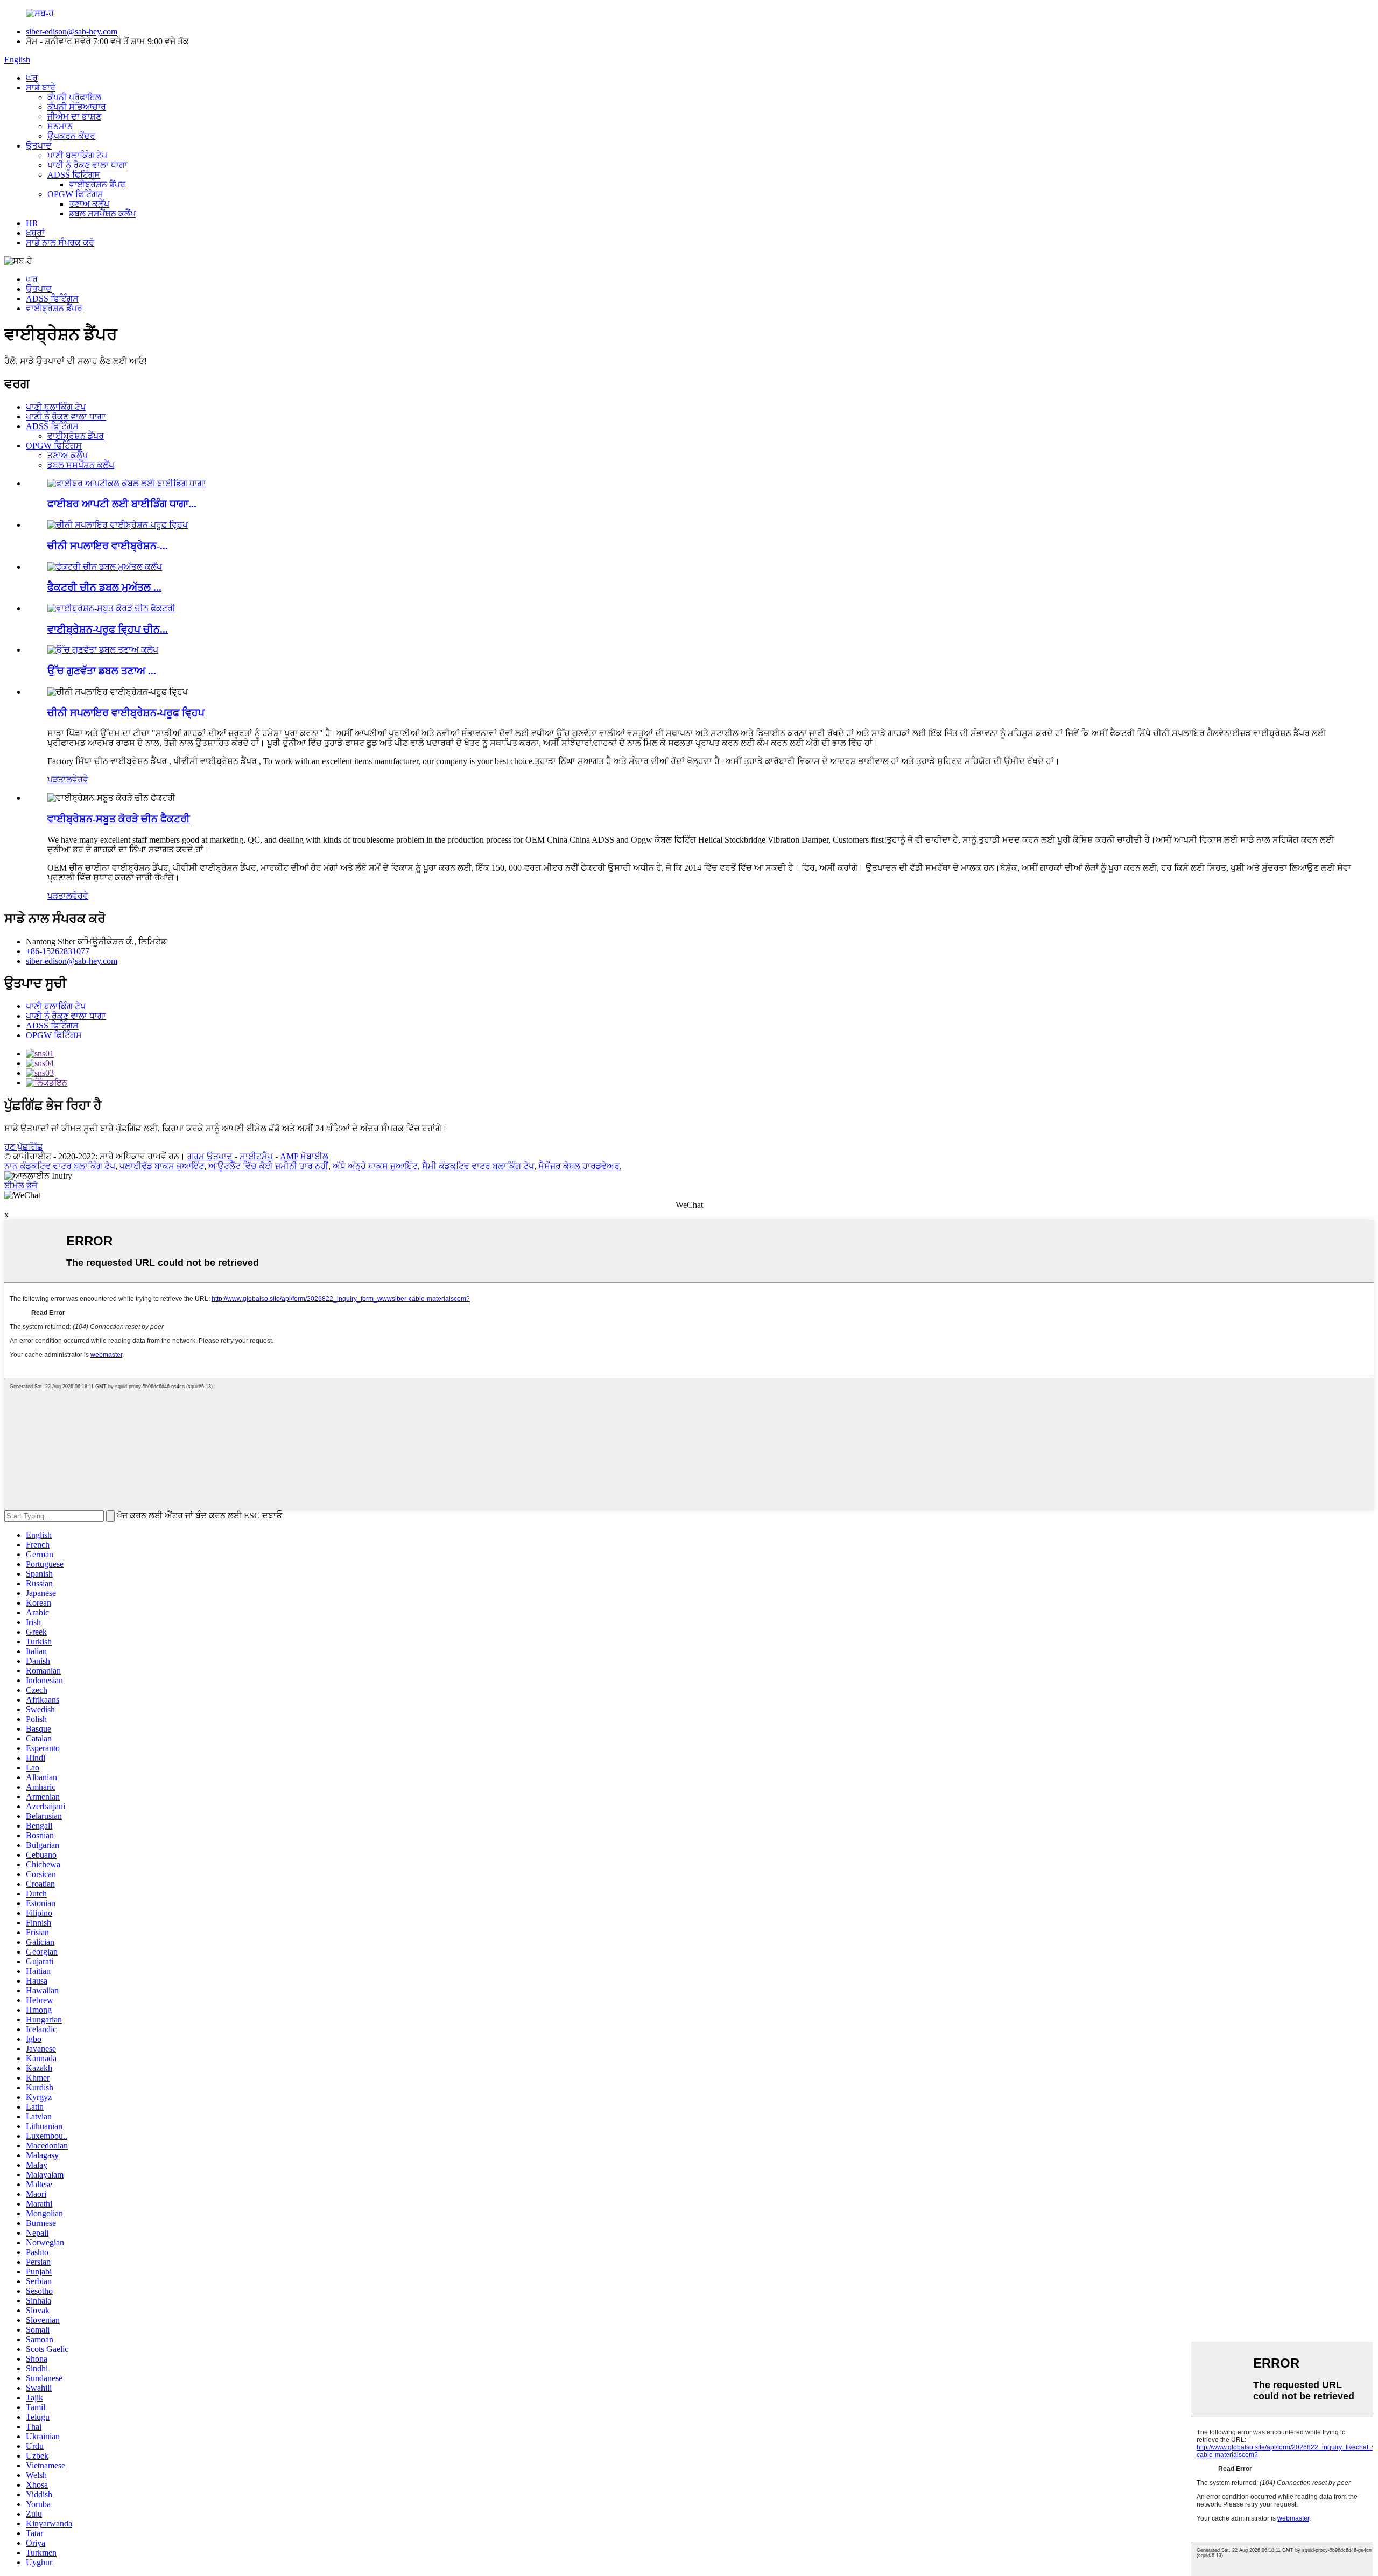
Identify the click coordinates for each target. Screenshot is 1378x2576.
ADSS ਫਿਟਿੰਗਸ (74, 175)
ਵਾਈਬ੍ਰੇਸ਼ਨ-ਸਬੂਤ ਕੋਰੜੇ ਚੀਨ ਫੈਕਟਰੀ (119, 819)
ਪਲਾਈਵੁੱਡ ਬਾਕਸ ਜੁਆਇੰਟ (162, 1166)
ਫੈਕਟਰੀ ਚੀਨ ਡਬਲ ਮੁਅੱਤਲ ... (104, 587)
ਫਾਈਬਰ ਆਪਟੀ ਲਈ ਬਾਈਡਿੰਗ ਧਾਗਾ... (122, 504)
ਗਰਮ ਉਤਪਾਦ (210, 1156)
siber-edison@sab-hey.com (72, 31)
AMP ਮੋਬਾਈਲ (304, 1156)
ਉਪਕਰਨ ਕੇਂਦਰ (71, 136)
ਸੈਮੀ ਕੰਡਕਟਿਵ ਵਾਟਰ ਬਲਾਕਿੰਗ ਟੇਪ (478, 1166)
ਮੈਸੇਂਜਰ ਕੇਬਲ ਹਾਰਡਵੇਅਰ (579, 1166)
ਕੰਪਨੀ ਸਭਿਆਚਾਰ (77, 107)
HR (32, 223)
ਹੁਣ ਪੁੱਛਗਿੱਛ (24, 1147)
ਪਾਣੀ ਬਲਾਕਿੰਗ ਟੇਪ (77, 155)
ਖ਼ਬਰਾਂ (35, 233)
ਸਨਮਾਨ (60, 126)
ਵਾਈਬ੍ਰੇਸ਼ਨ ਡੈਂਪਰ (97, 184)
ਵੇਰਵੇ (80, 779)
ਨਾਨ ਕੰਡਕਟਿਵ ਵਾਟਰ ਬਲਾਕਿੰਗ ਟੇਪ (60, 1166)
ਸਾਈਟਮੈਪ (256, 1156)
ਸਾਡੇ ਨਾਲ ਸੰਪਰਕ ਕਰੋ (60, 243)
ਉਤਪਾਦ (39, 146)
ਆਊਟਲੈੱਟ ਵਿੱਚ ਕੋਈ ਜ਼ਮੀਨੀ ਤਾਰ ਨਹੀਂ (268, 1166)
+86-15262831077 (58, 951)
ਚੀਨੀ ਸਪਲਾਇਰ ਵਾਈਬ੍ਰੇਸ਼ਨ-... (108, 546)
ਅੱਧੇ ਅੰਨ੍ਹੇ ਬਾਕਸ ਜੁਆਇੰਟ (375, 1166)
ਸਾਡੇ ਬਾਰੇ (41, 87)
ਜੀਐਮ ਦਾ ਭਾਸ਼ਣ (74, 117)
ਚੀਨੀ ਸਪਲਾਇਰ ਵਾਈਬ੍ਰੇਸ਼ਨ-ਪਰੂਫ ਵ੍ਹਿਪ (126, 713)
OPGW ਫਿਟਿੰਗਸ (75, 194)
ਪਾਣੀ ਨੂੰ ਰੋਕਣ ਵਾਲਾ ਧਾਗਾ (87, 165)
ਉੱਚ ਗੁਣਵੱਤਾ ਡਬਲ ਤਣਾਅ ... (102, 671)
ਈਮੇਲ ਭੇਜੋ (21, 1185)
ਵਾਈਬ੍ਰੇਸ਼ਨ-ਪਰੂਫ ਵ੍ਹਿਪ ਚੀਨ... (108, 629)
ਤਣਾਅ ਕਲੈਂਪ (89, 204)
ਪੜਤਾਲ (60, 779)
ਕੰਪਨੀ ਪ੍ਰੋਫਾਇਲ (74, 97)
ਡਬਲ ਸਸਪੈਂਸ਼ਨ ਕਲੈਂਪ (102, 213)
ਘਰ (32, 78)
